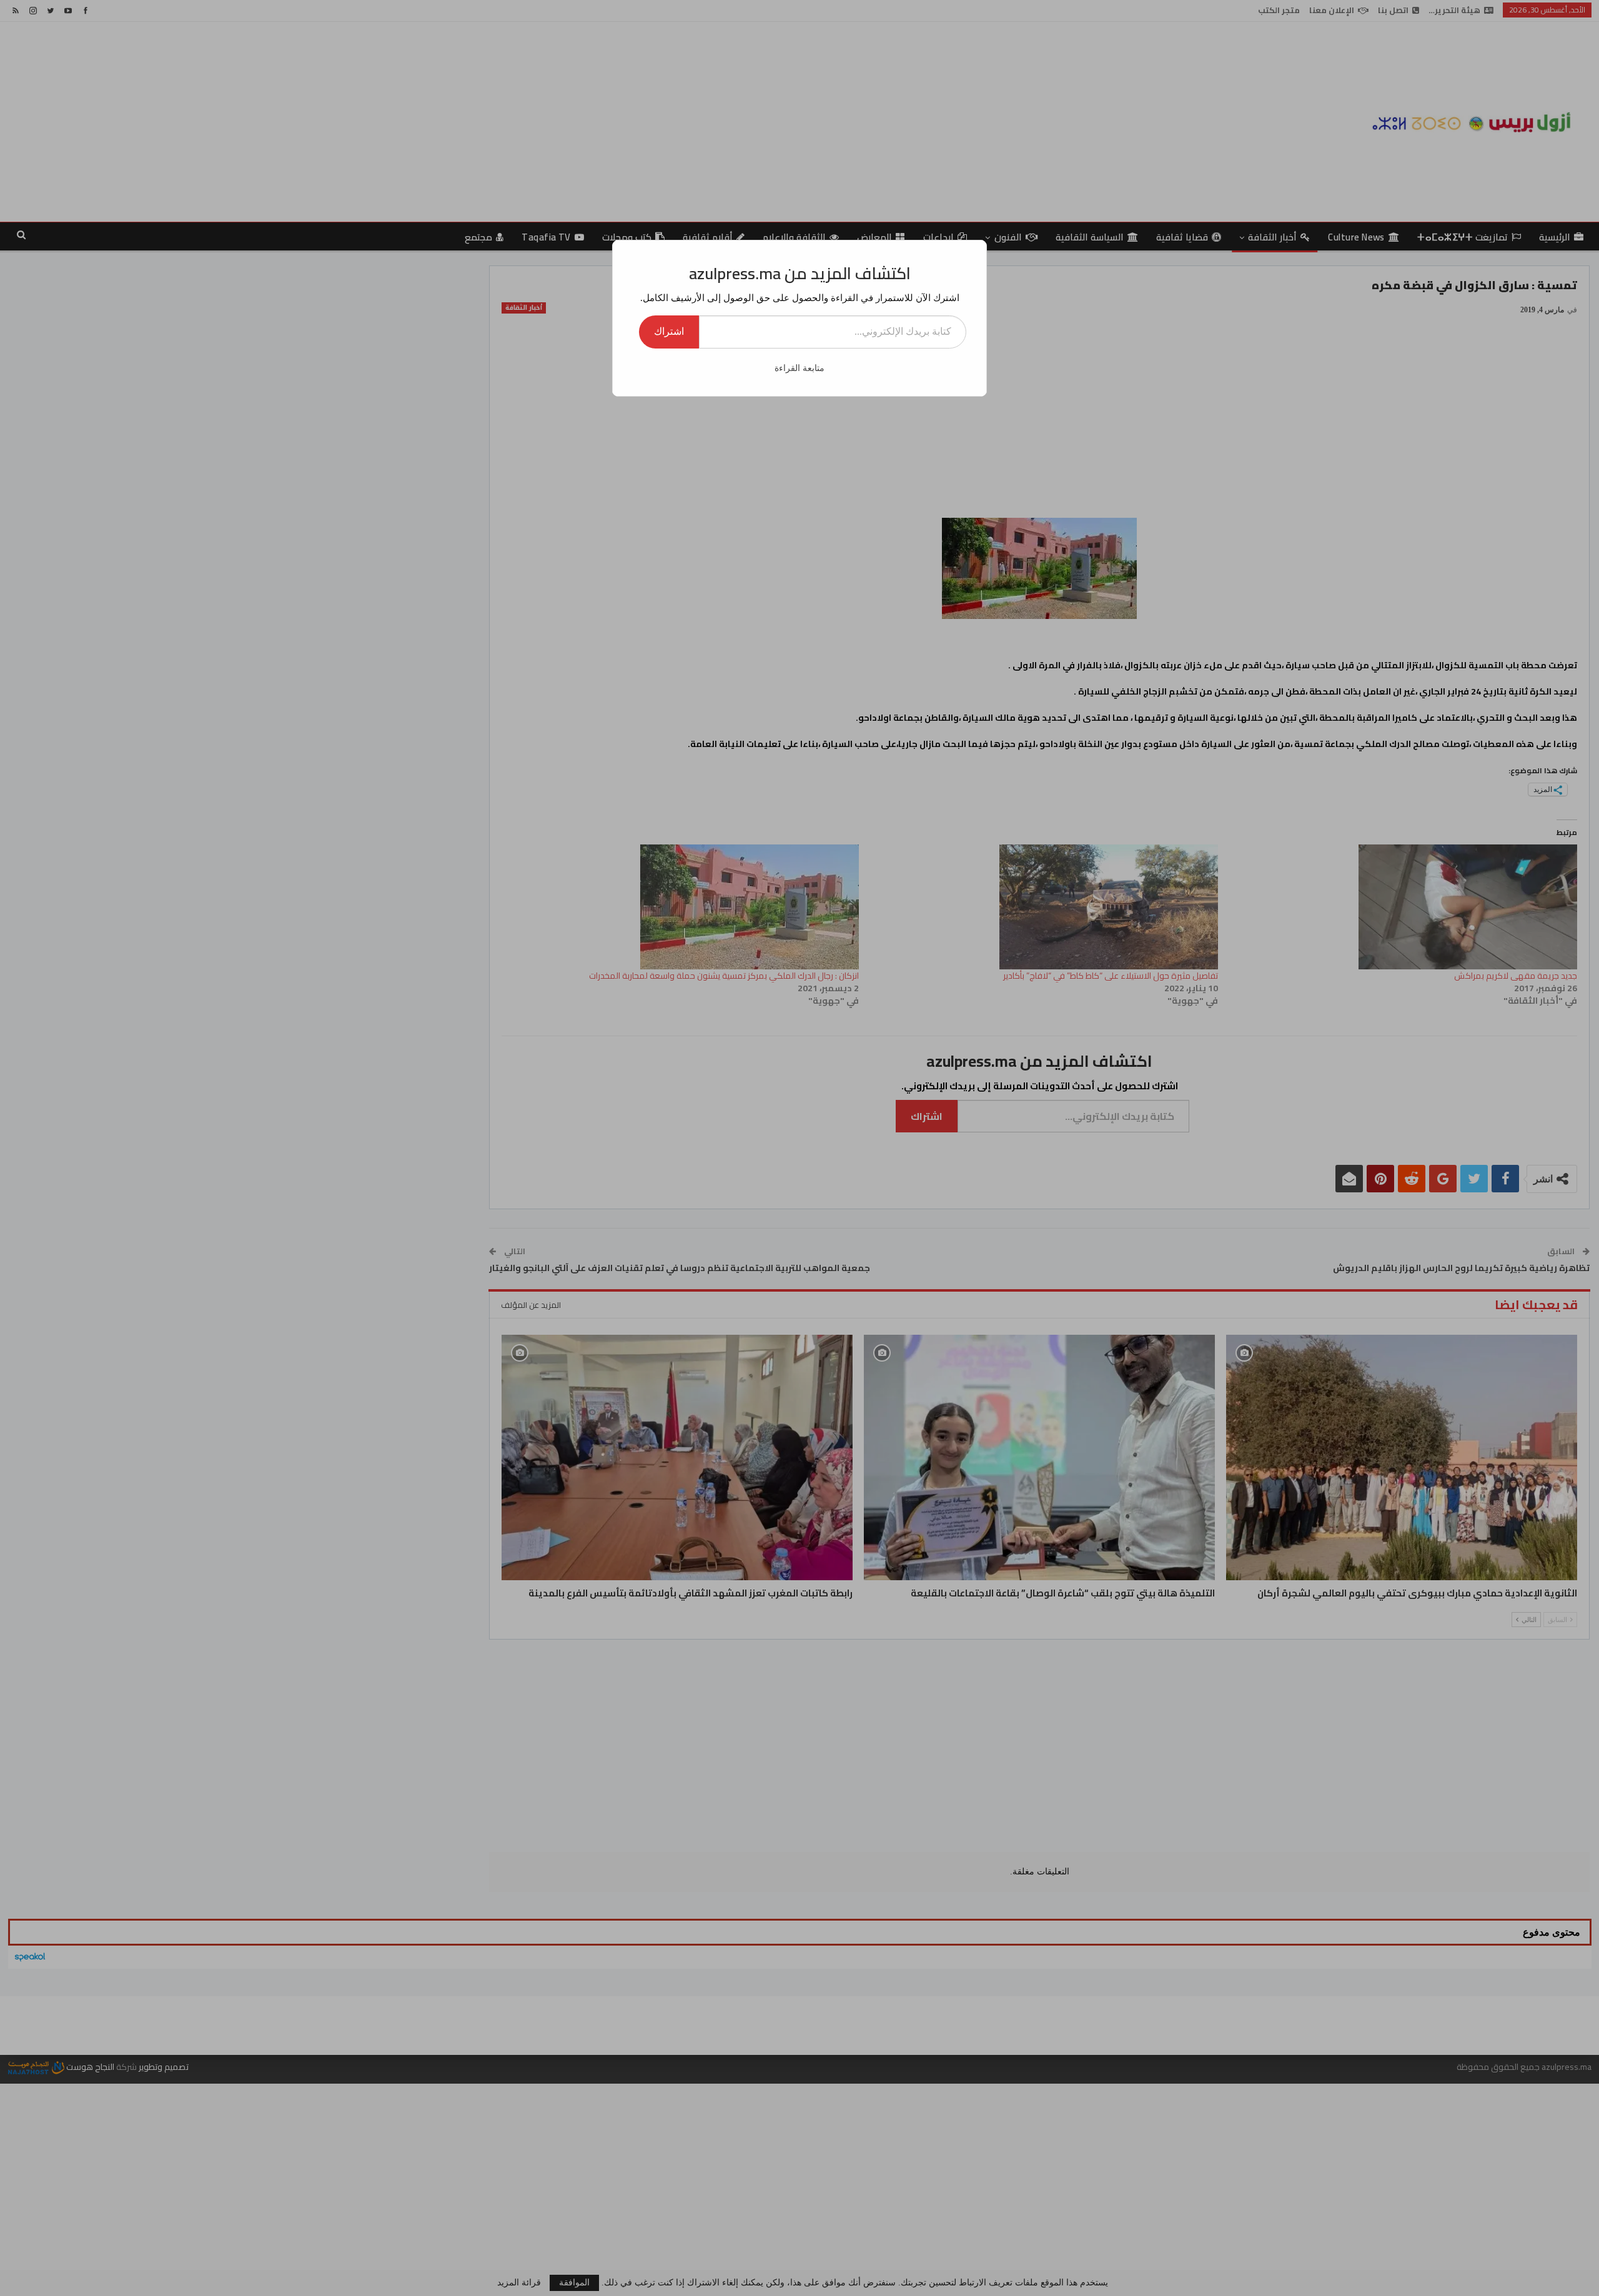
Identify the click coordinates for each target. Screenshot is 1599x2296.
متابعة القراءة (799, 368)
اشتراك (669, 331)
